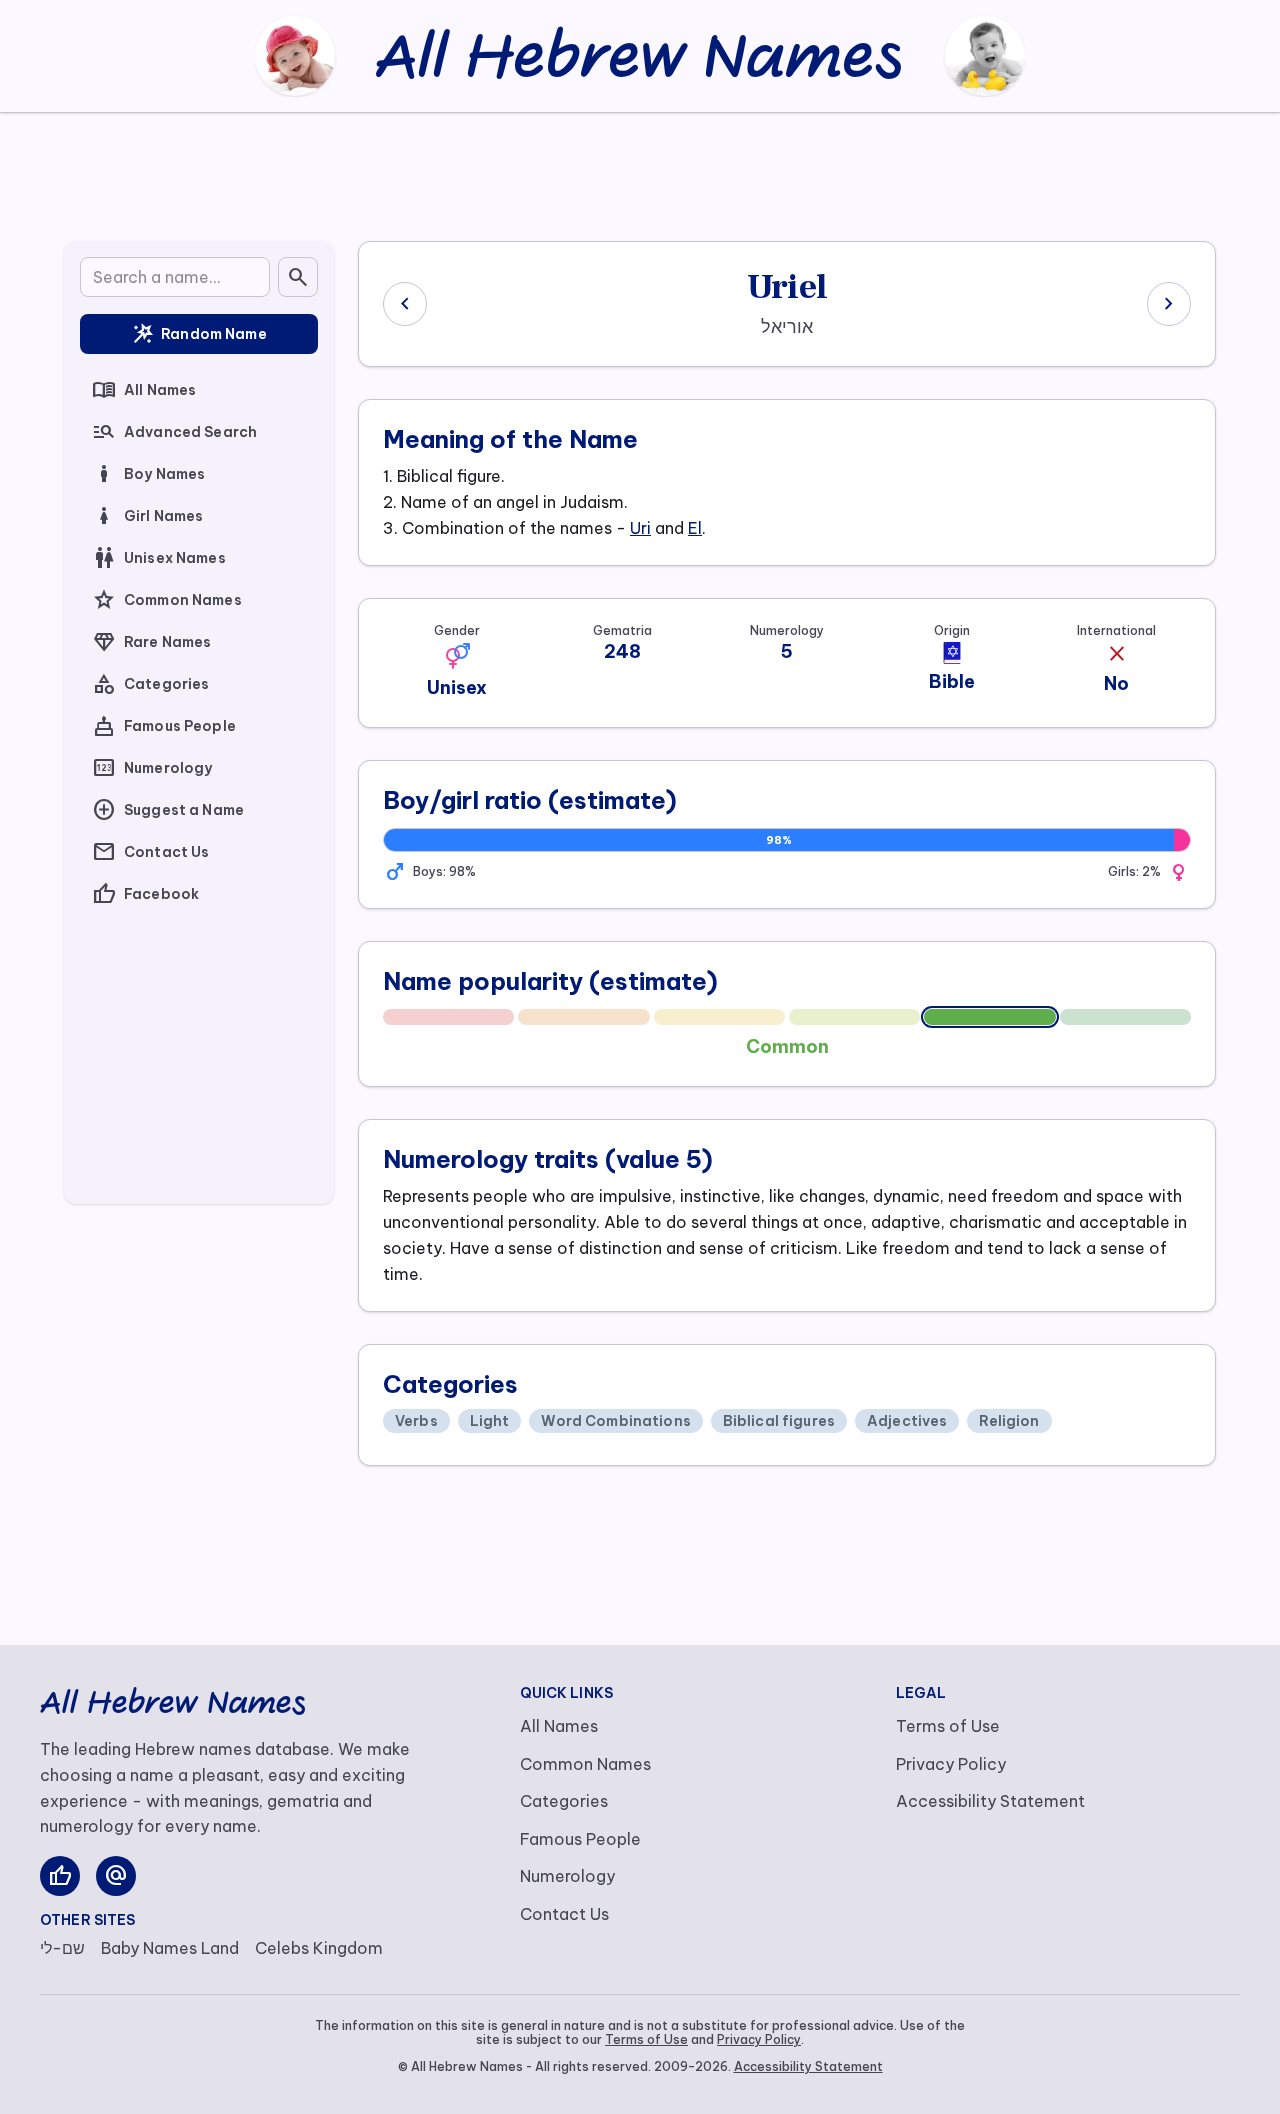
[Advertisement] (640, 173)
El (695, 528)
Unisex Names (159, 558)
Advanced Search (174, 432)
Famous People (164, 726)
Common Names (167, 600)
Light (490, 1421)
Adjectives (907, 1421)
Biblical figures (779, 1421)
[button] (457, 656)
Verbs (416, 1421)
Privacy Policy (951, 1764)
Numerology (152, 768)
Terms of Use (948, 1726)
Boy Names (148, 474)
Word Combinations (615, 1421)
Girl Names (147, 516)
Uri (640, 528)
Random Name (199, 334)
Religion (1009, 1421)
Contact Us (150, 852)
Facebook (145, 894)
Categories (150, 684)
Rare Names (151, 642)
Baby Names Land (170, 1948)
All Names (144, 390)
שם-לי (62, 1948)
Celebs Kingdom (319, 1948)
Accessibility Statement (990, 1801)
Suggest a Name (168, 810)
